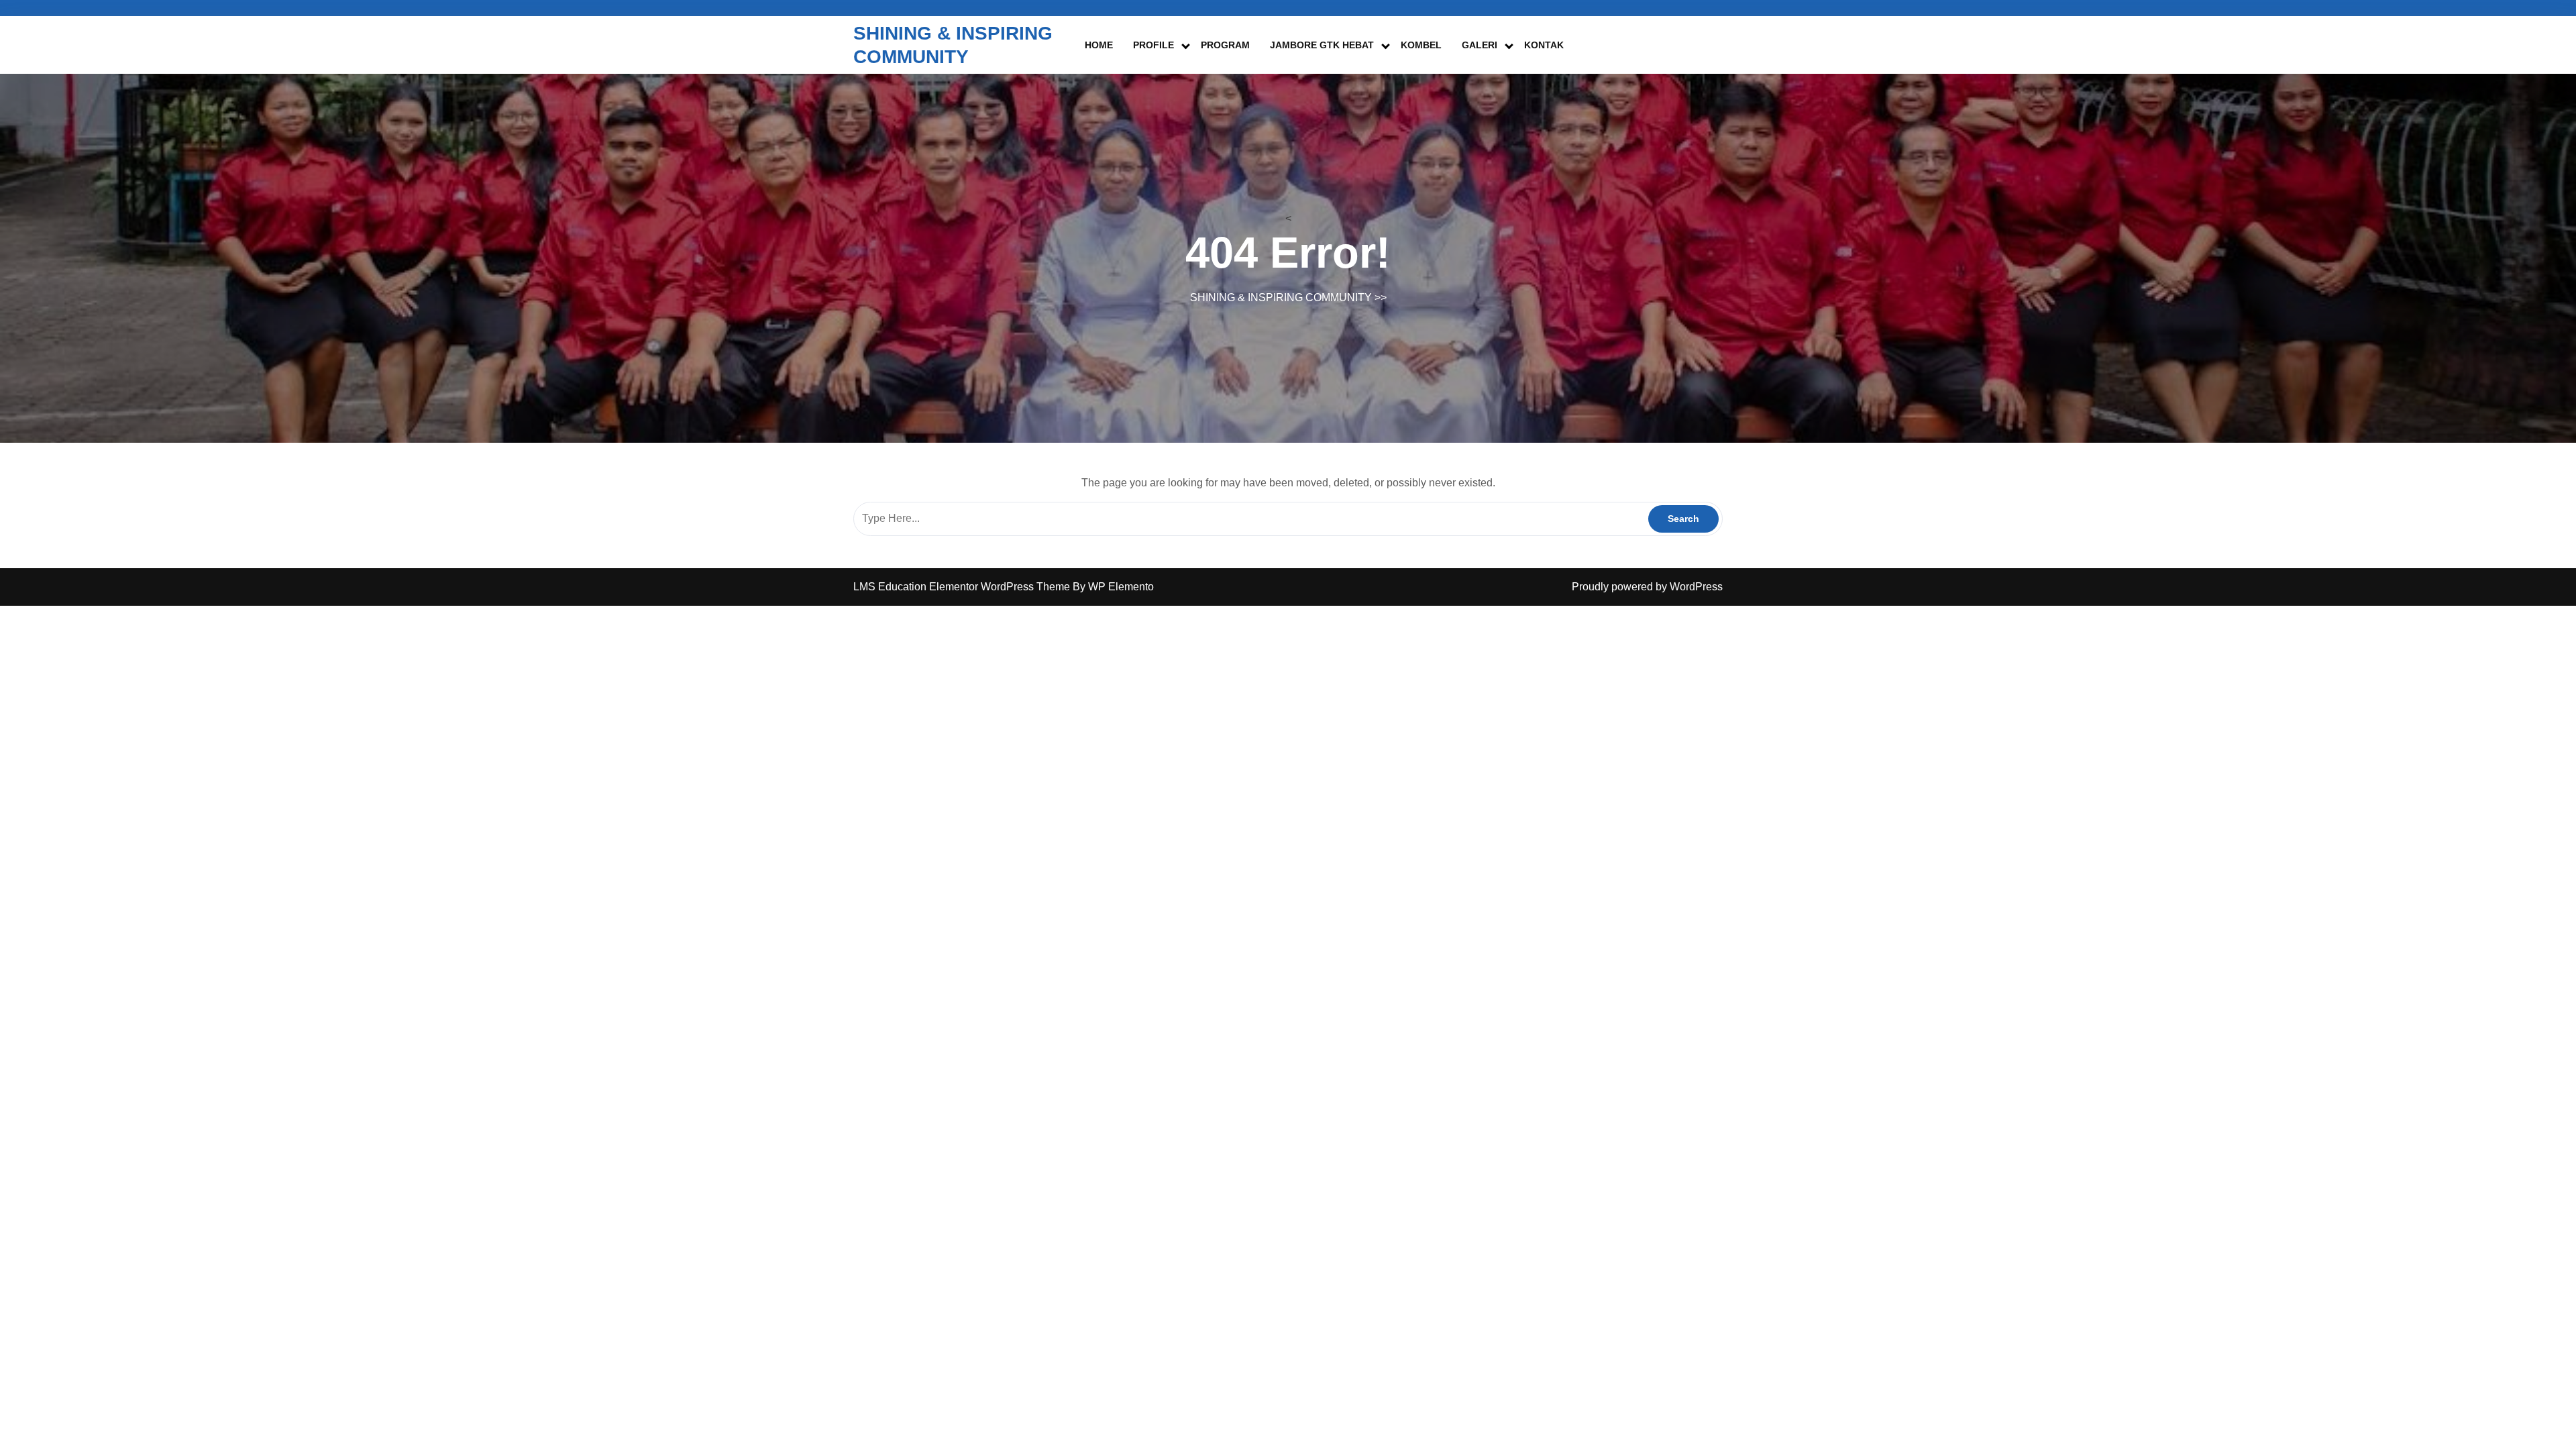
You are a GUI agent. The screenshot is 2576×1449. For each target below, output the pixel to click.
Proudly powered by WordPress (1647, 587)
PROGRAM (1225, 45)
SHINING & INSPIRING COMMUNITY (1281, 298)
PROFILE (1153, 45)
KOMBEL (1421, 45)
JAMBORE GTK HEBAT (1322, 45)
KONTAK (1544, 45)
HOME (1099, 45)
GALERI (1480, 45)
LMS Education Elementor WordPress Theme (963, 587)
